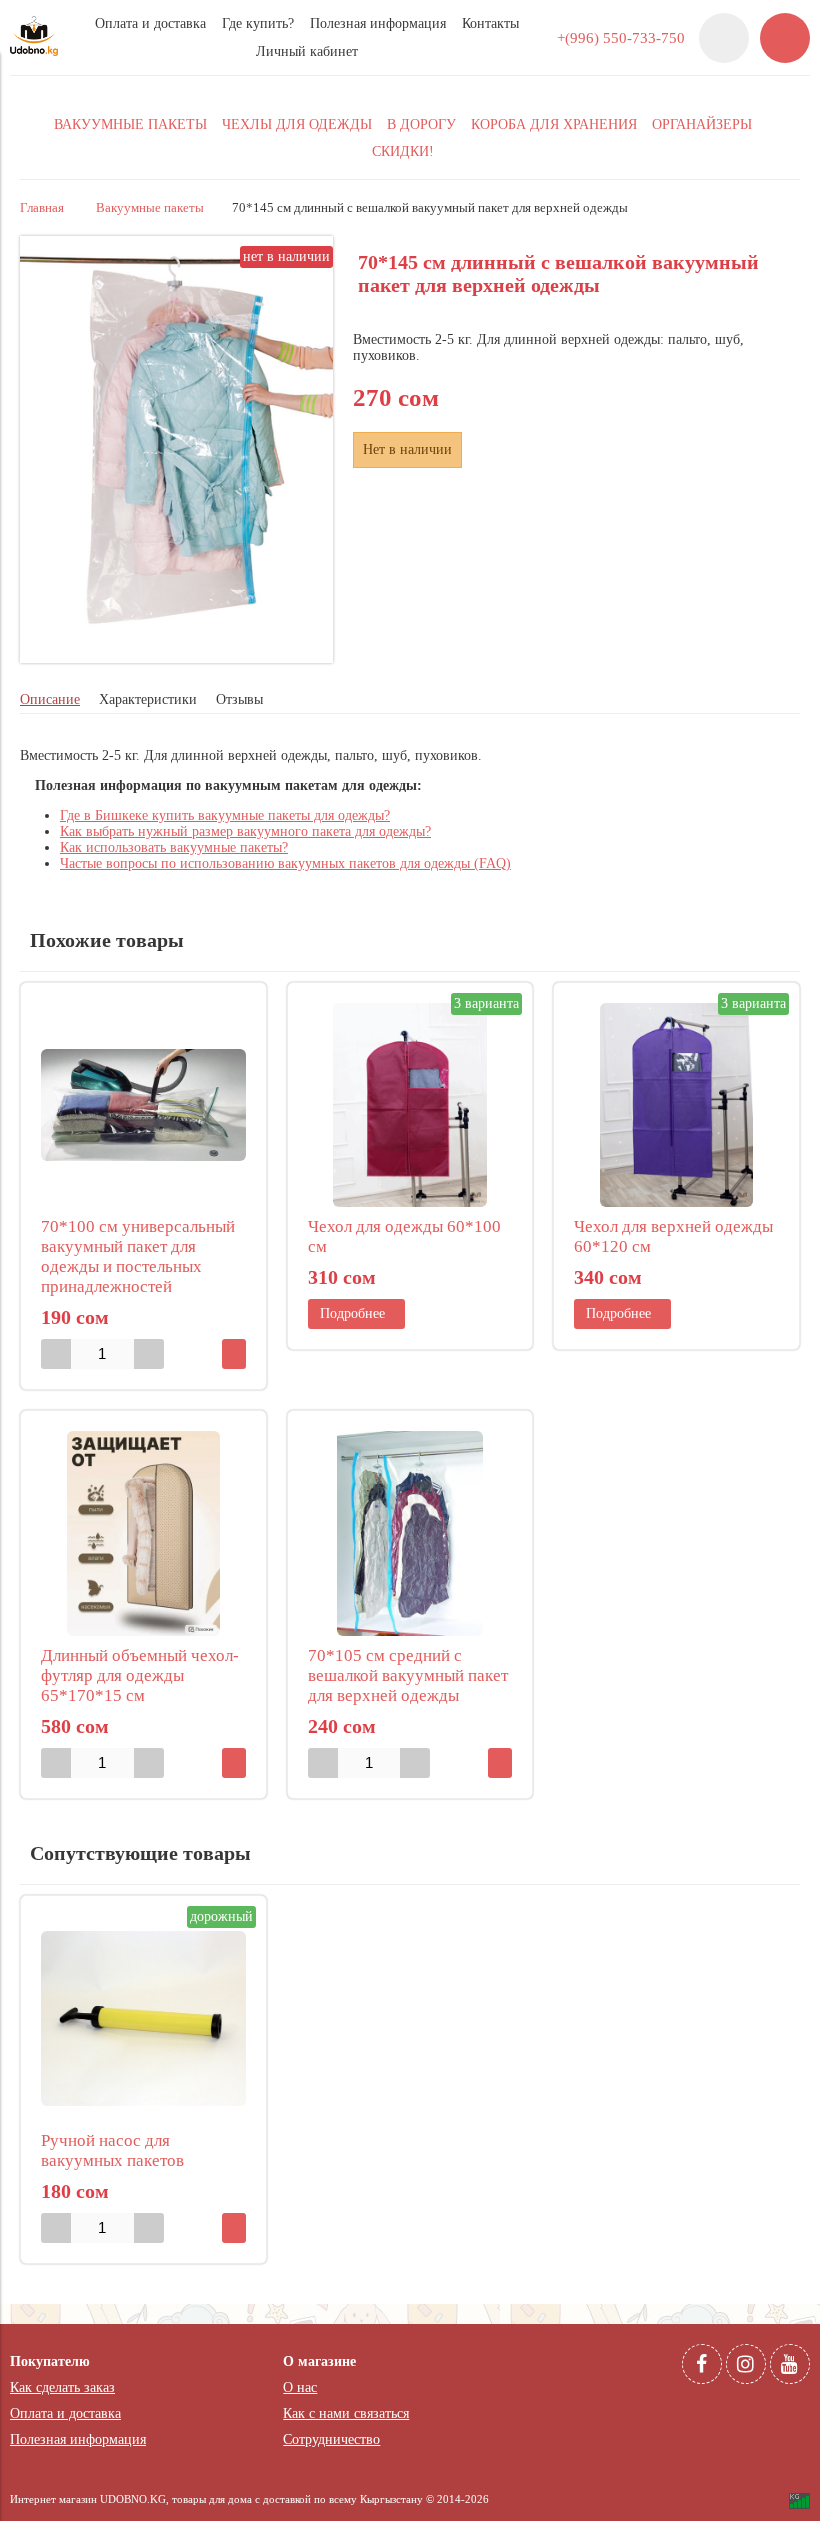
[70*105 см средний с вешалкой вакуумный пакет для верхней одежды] (410, 1533)
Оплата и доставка (150, 23)
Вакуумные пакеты (150, 208)
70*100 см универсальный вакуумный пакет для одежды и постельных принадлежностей (138, 1256)
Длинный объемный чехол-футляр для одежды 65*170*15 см (140, 1675)
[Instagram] (746, 2364)
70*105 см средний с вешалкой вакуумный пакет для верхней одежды (408, 1675)
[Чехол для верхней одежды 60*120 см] (676, 1105)
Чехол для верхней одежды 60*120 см (673, 1236)
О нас (300, 2387)
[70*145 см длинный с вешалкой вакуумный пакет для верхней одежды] (176, 658)
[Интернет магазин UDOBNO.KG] (34, 51)
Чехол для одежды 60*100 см (404, 1236)
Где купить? (258, 23)
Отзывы (239, 699)
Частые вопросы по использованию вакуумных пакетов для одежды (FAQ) (285, 863)
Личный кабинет (307, 51)
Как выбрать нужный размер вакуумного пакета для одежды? (245, 831)
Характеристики (148, 699)
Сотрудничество (331, 2439)
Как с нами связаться (346, 2413)
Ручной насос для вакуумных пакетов (112, 2150)
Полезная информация (378, 23)
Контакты (490, 23)
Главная (42, 208)
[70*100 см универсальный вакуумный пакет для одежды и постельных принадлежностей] (143, 1105)
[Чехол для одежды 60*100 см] (410, 1105)
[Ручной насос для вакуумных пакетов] (143, 2018)
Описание (50, 699)
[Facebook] (702, 2364)
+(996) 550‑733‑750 (621, 37)
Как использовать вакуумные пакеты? (174, 847)
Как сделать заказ (62, 2387)
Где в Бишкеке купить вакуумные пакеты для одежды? (225, 815)
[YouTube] (790, 2364)
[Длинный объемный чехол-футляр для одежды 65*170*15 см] (143, 1533)
